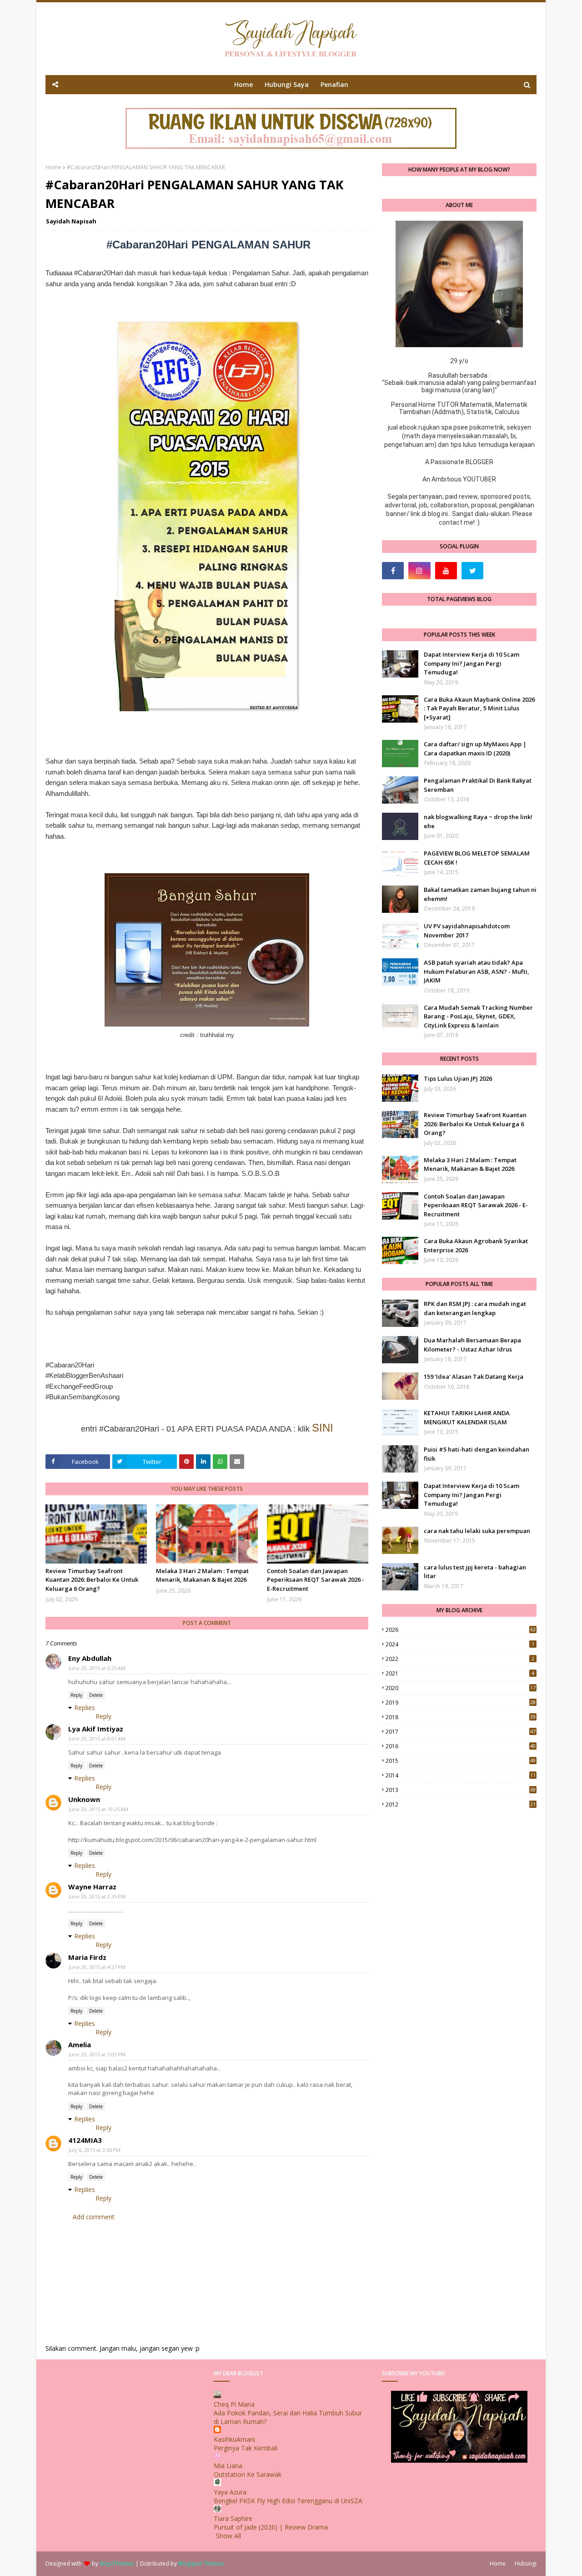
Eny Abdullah (90, 1658)
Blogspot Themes (201, 2563)
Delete (96, 1695)
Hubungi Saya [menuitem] (287, 84)
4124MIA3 (85, 2140)
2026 (461, 1630)
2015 (461, 1761)
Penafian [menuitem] (334, 84)
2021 (460, 1673)
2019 (461, 1703)
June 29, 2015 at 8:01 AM (97, 1738)
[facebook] (393, 571)
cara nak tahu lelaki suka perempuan (477, 1531)
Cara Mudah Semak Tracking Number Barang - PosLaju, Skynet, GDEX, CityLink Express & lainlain (478, 1016)
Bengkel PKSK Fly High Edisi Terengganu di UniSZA (288, 2501)
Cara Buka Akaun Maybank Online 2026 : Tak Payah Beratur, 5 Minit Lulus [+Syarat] (479, 708)
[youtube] (446, 571)
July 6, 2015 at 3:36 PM (95, 2150)
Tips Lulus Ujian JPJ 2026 (458, 1078)
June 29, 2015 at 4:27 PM (97, 1967)
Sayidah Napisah (71, 221)
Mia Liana (228, 2466)
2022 (460, 1659)
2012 (461, 1804)
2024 (460, 1644)
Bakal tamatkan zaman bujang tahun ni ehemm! (480, 894)
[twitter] (472, 571)
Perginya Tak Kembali (246, 2448)
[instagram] (419, 571)
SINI (323, 1428)
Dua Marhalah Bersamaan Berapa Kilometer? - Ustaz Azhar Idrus (472, 1345)
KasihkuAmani (234, 2439)
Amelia (80, 2045)
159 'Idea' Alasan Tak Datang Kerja (474, 1377)
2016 (461, 1746)
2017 (461, 1732)
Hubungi (526, 2563)
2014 (461, 1775)
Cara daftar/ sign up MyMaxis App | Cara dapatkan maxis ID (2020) (475, 749)
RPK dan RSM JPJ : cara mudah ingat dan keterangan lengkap (475, 1308)
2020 (461, 1688)
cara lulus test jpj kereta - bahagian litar (475, 1572)
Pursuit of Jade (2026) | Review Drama (271, 2527)
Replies (85, 1708)
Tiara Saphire (233, 2518)
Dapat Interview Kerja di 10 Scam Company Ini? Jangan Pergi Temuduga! (472, 663)
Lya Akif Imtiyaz (96, 1729)
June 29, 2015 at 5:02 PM (97, 2054)
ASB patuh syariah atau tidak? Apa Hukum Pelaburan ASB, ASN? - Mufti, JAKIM (477, 971)
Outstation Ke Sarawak (248, 2474)
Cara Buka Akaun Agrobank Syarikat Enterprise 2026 (476, 1245)
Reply (76, 1695)
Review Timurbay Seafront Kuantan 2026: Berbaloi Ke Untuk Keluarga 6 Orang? (92, 1580)
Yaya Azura (230, 2492)
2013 (461, 1790)
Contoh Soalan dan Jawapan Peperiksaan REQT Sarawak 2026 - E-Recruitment (316, 1580)
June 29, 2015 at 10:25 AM (98, 1809)
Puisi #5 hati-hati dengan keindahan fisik (477, 1454)
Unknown (84, 1799)
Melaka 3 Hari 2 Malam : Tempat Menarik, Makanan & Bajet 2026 (202, 1575)
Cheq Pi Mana (234, 2404)
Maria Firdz (87, 1957)
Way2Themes (117, 2563)
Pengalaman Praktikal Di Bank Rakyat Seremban (478, 785)
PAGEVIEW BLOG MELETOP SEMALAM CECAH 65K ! (477, 858)
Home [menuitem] (243, 84)
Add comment (94, 2217)
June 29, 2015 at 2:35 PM (97, 1896)
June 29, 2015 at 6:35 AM (97, 1668)
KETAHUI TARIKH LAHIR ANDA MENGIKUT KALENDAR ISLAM (467, 1417)
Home (53, 167)
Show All (228, 2536)
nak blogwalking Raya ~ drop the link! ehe (478, 821)
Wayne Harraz (92, 1887)
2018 (461, 1717)
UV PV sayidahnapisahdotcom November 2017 (467, 931)
